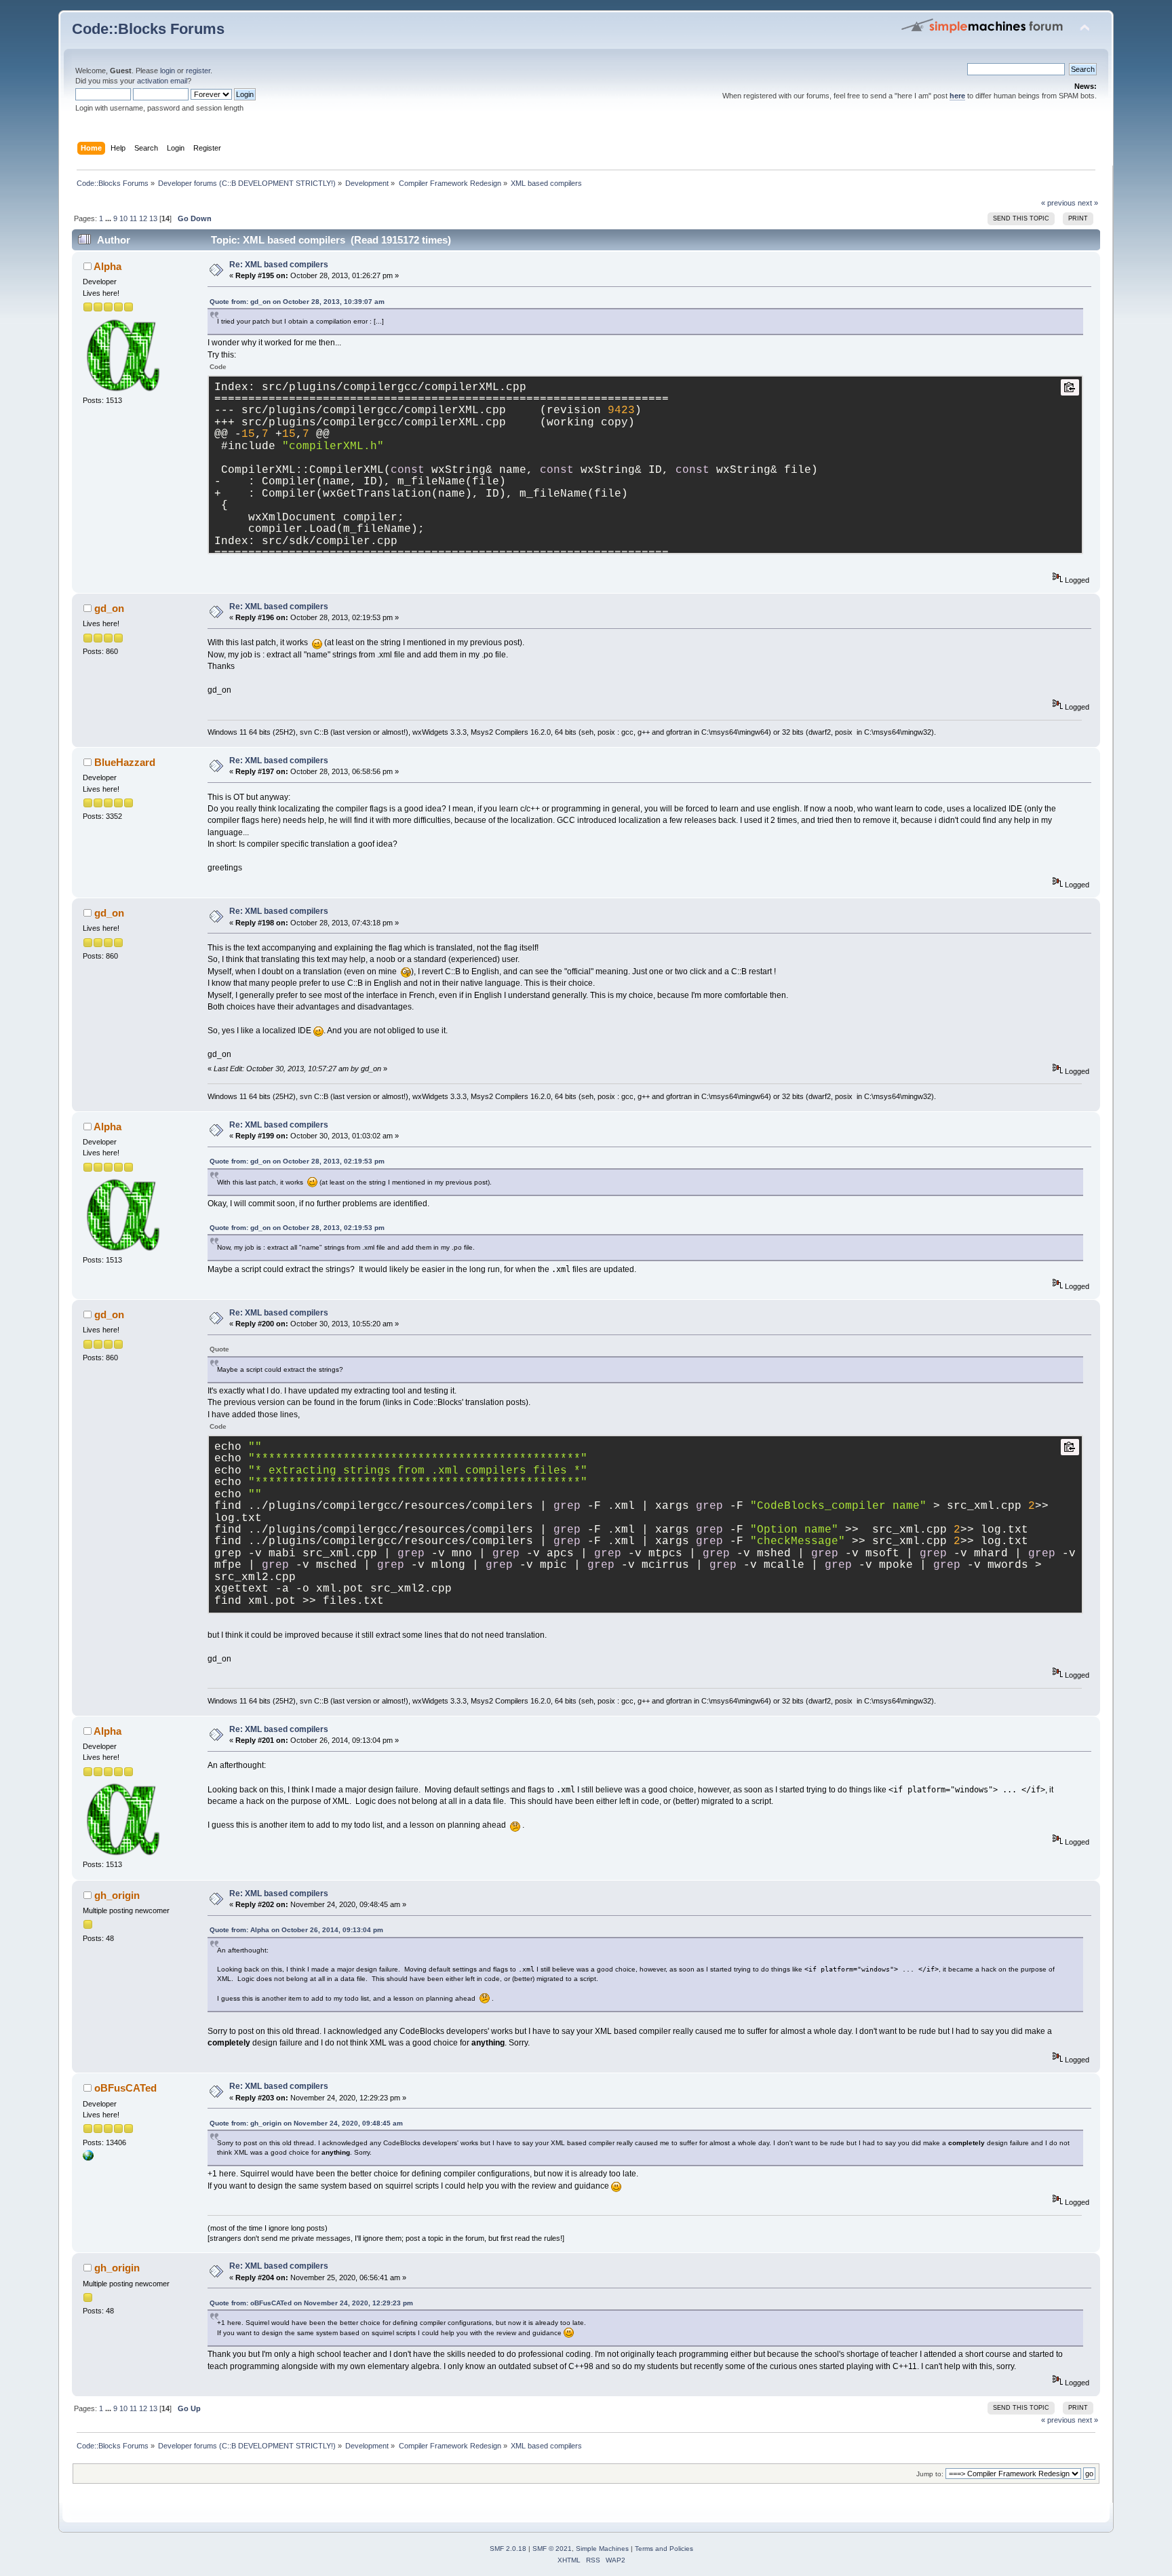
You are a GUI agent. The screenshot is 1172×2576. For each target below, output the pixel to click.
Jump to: (930, 2474)
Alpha (108, 266)
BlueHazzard (125, 762)
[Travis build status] (88, 2158)
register (198, 71)
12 (143, 218)
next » (1088, 203)
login (168, 71)
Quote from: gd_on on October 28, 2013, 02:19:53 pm (297, 1161)
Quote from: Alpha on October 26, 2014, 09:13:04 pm (296, 1930)
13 (153, 218)
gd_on (109, 608)
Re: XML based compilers (279, 265)
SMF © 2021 (552, 2549)
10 (123, 218)
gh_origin (117, 1895)
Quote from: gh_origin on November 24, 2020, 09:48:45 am (306, 2123)
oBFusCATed (125, 2088)
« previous (1058, 203)
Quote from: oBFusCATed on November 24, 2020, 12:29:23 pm (311, 2303)
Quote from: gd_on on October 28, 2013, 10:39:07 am (297, 302)
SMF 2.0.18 (508, 2549)
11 (133, 218)
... (109, 218)
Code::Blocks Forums (148, 29)
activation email (162, 81)
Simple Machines (602, 2549)
